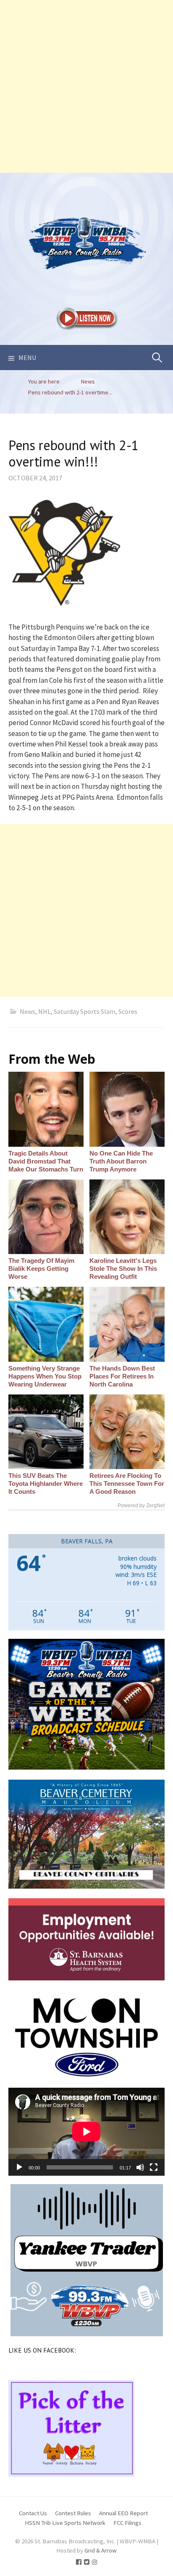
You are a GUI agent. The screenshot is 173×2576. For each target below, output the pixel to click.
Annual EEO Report (123, 2513)
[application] (86, 2132)
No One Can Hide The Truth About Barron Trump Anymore (121, 1161)
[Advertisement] (86, 86)
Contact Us (33, 2513)
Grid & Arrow (101, 2550)
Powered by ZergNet (141, 1506)
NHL (45, 1011)
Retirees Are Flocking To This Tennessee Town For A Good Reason (127, 1484)
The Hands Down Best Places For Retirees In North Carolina (122, 1376)
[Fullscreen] (154, 2167)
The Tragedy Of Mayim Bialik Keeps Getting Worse (41, 1269)
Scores (128, 1011)
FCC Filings (127, 2523)
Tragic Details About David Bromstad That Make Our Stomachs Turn (46, 1161)
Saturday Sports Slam (85, 1011)
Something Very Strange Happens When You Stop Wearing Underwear (45, 1376)
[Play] (19, 2167)
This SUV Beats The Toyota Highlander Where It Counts (46, 1484)
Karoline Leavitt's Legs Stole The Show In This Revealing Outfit (123, 1269)
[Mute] (140, 2167)
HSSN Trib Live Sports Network (65, 2523)
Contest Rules (73, 2513)
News (28, 1011)
